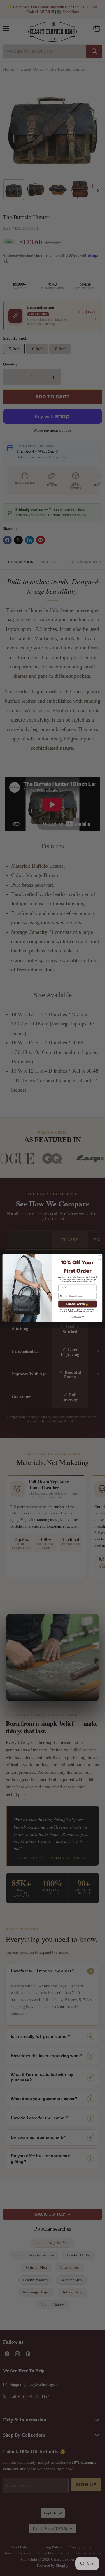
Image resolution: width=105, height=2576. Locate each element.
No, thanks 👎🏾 (77, 1317)
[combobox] (63, 1296)
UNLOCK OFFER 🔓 (78, 1304)
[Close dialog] (99, 1257)
